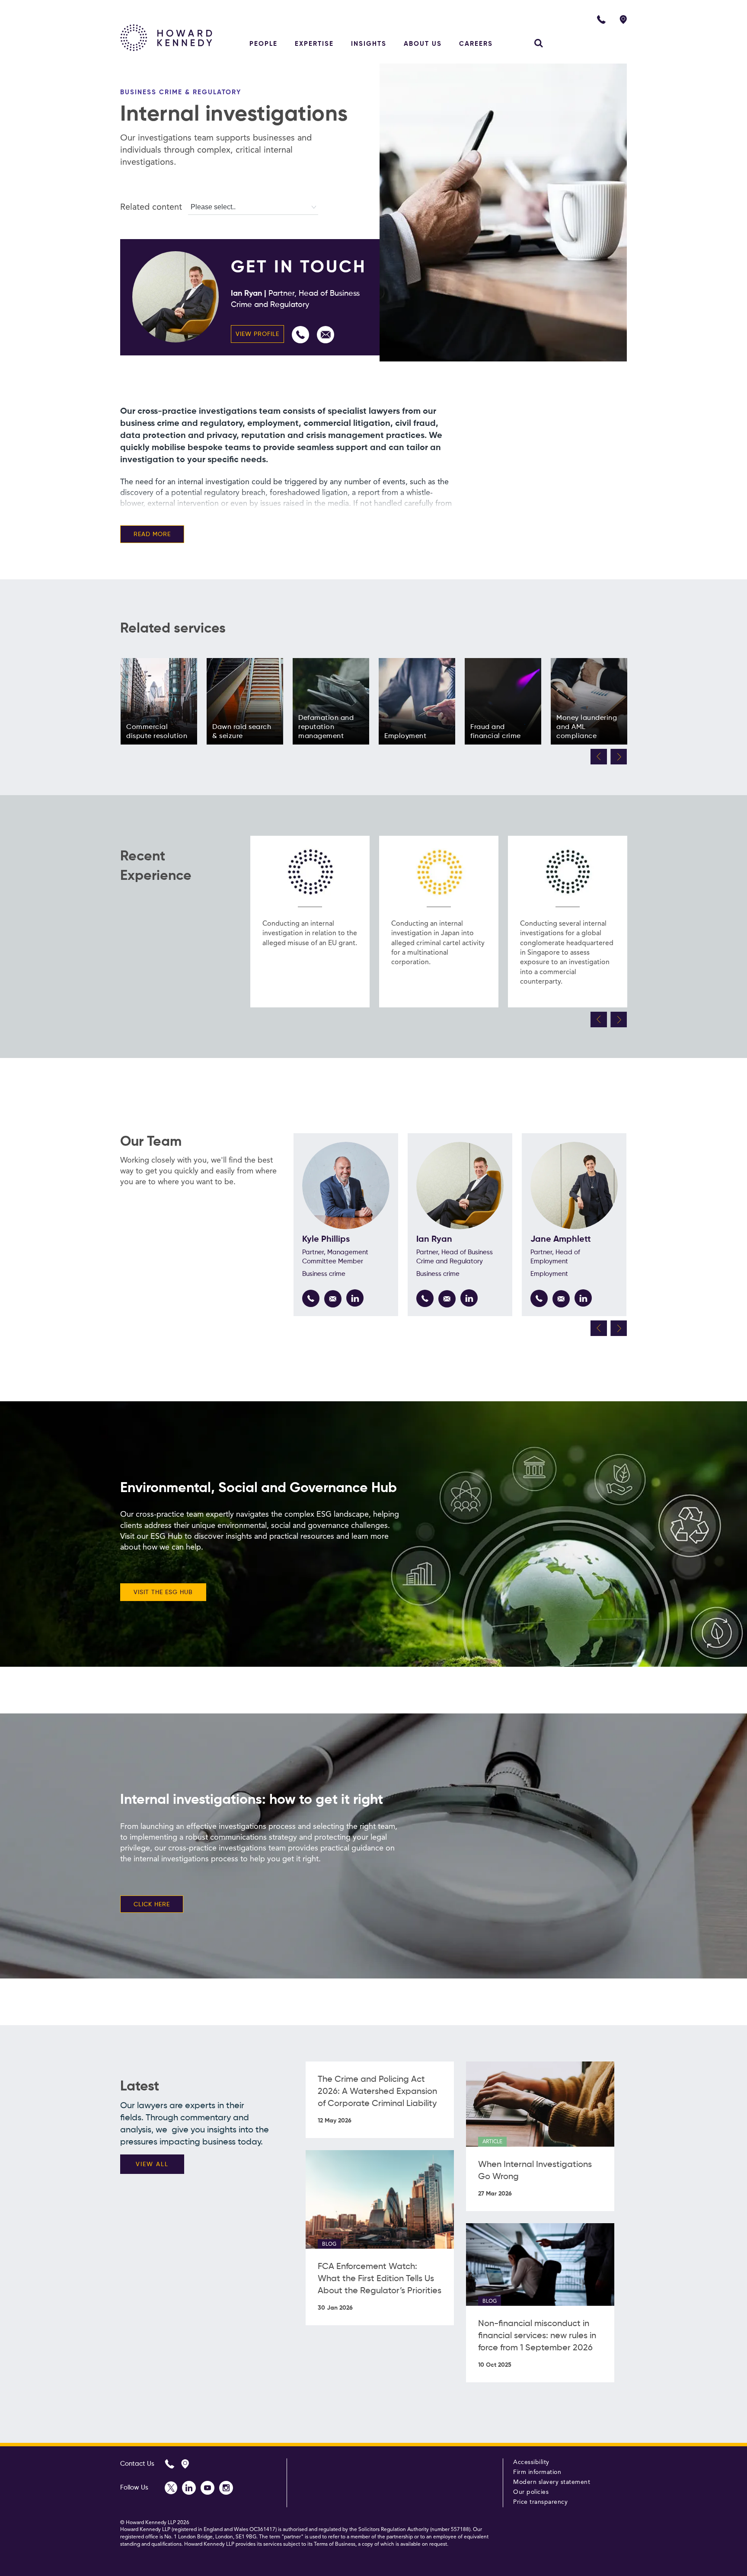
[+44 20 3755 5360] (539, 1298)
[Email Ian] (326, 335)
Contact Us (137, 2464)
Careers (476, 44)
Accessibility (531, 2462)
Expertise (314, 44)
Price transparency (540, 2502)
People (263, 44)
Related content (151, 208)
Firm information (537, 2472)
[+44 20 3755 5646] (311, 1298)
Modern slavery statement (552, 2482)
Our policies (531, 2492)
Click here (152, 1905)
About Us (423, 44)
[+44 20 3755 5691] (300, 335)
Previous (599, 757)
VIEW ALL (152, 2164)
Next (619, 757)
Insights (369, 44)
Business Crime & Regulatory (181, 92)
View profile (257, 334)
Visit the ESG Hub (163, 1592)
